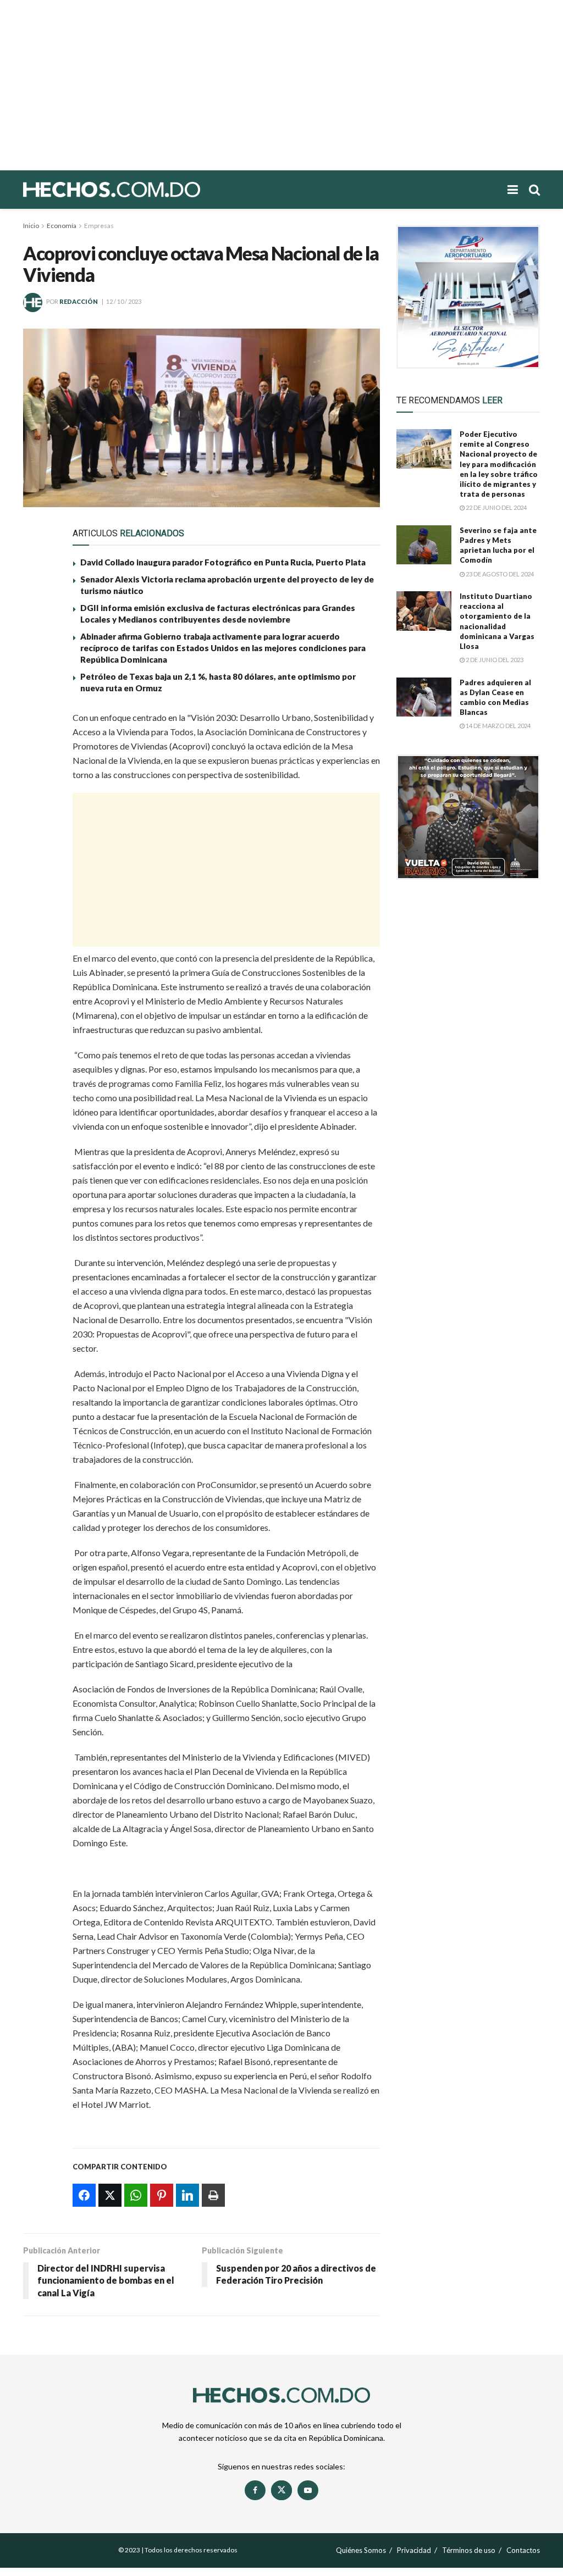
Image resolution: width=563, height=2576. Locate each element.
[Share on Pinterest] (38, 799)
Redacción (79, 301)
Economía (62, 226)
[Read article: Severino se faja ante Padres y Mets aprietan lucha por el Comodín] (424, 545)
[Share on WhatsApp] (38, 774)
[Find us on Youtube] (308, 2490)
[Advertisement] (281, 85)
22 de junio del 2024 (496, 507)
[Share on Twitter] (38, 748)
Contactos (523, 2550)
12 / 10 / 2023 (124, 301)
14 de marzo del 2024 (498, 726)
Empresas (99, 226)
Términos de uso (469, 2550)
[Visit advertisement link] (468, 297)
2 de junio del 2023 (494, 660)
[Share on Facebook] (38, 723)
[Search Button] (534, 190)
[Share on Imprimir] (38, 850)
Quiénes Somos (361, 2550)
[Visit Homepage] (150, 190)
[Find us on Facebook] (255, 2490)
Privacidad (414, 2550)
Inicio (31, 226)
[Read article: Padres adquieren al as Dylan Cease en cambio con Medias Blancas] (424, 697)
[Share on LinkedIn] (38, 824)
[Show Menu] (513, 190)
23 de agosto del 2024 (499, 574)
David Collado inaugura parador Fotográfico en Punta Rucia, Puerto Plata (223, 562)
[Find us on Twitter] (281, 2490)
